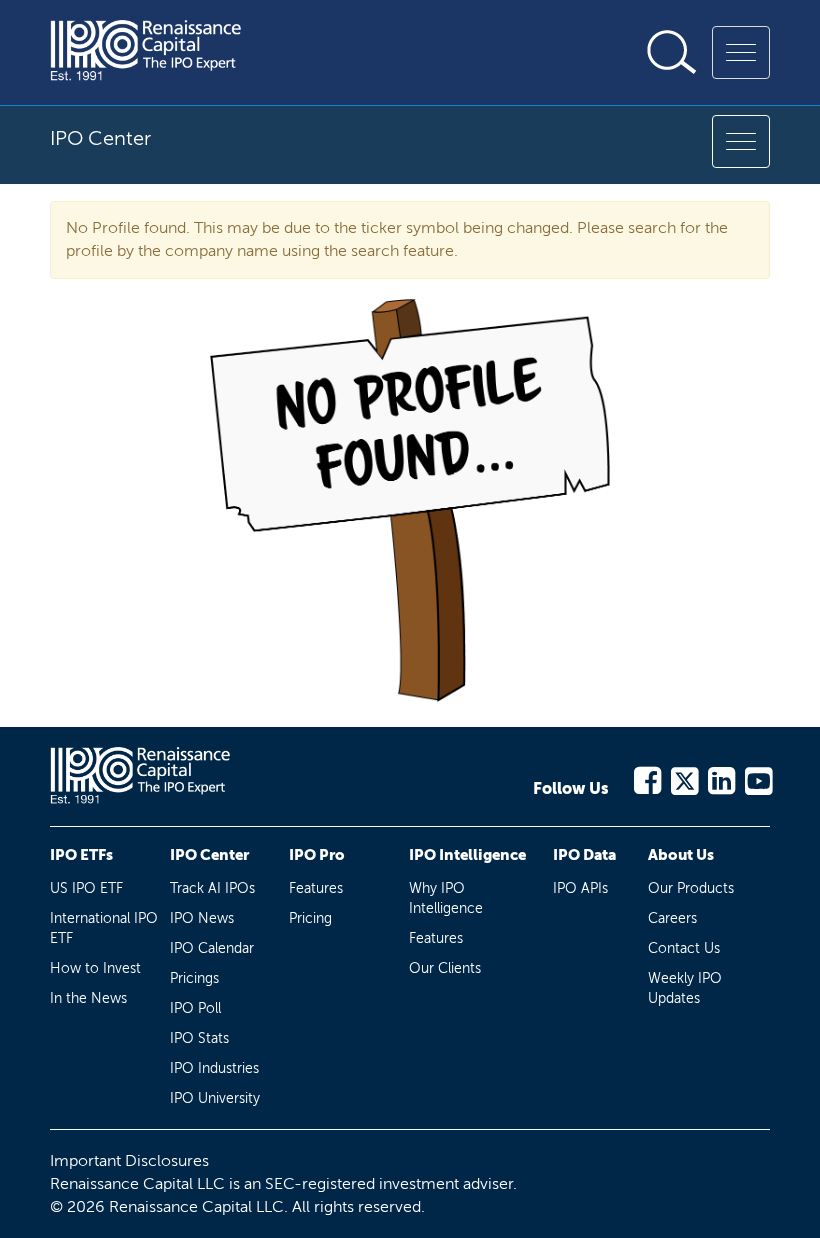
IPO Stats (199, 1038)
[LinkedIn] (720, 777)
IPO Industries (214, 1068)
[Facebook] (646, 777)
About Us (681, 855)
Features (316, 888)
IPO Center (209, 855)
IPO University (215, 1098)
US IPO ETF (86, 888)
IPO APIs (580, 888)
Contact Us (684, 948)
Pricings (194, 978)
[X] (683, 777)
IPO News (202, 918)
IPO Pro (317, 855)
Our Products (691, 888)
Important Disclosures (129, 1160)
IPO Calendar (212, 948)
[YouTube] (757, 777)
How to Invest (95, 968)
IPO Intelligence (467, 855)
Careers (672, 918)
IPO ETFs (81, 855)
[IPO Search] (672, 52)
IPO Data (584, 855)
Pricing (310, 918)
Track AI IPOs (212, 888)
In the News (88, 998)
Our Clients (445, 968)
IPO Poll (195, 1008)
